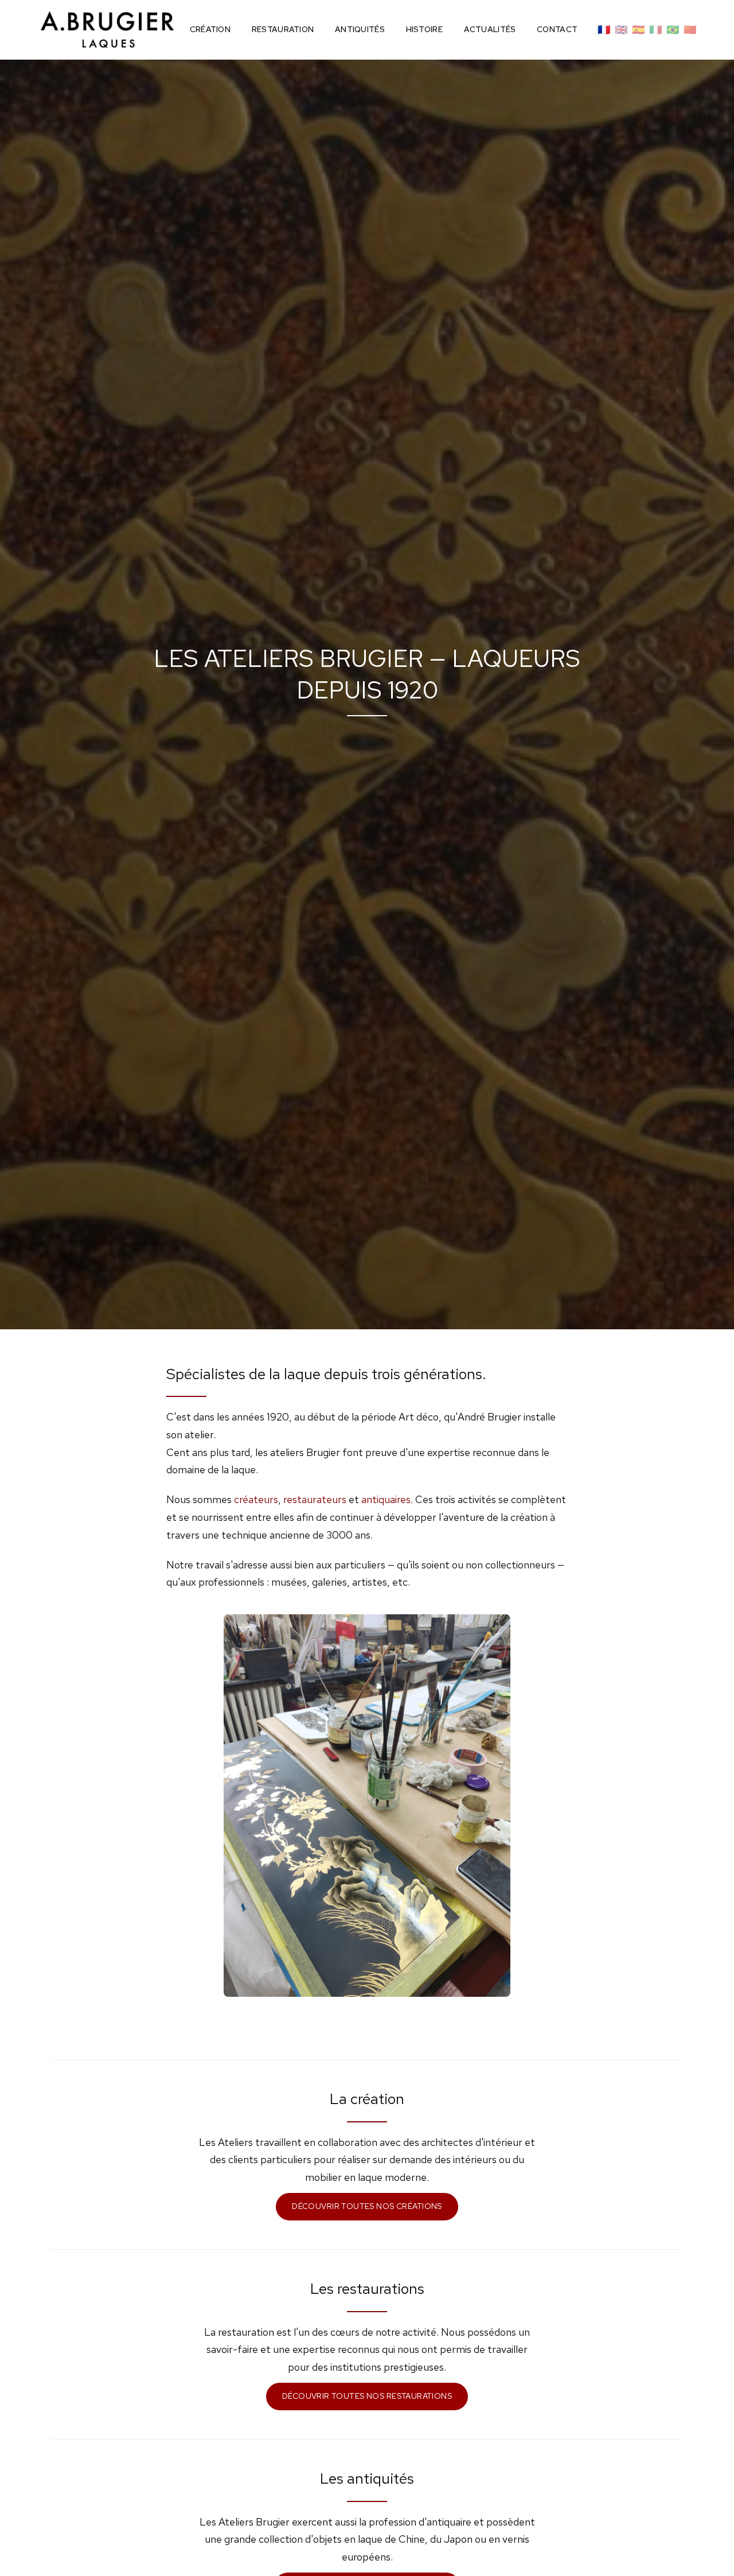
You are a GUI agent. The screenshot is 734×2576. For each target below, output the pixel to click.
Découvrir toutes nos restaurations (367, 2396)
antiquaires (386, 1499)
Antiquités (360, 29)
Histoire (424, 29)
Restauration (283, 29)
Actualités (490, 29)
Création (210, 29)
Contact (557, 29)
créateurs (256, 1499)
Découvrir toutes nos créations (367, 2206)
